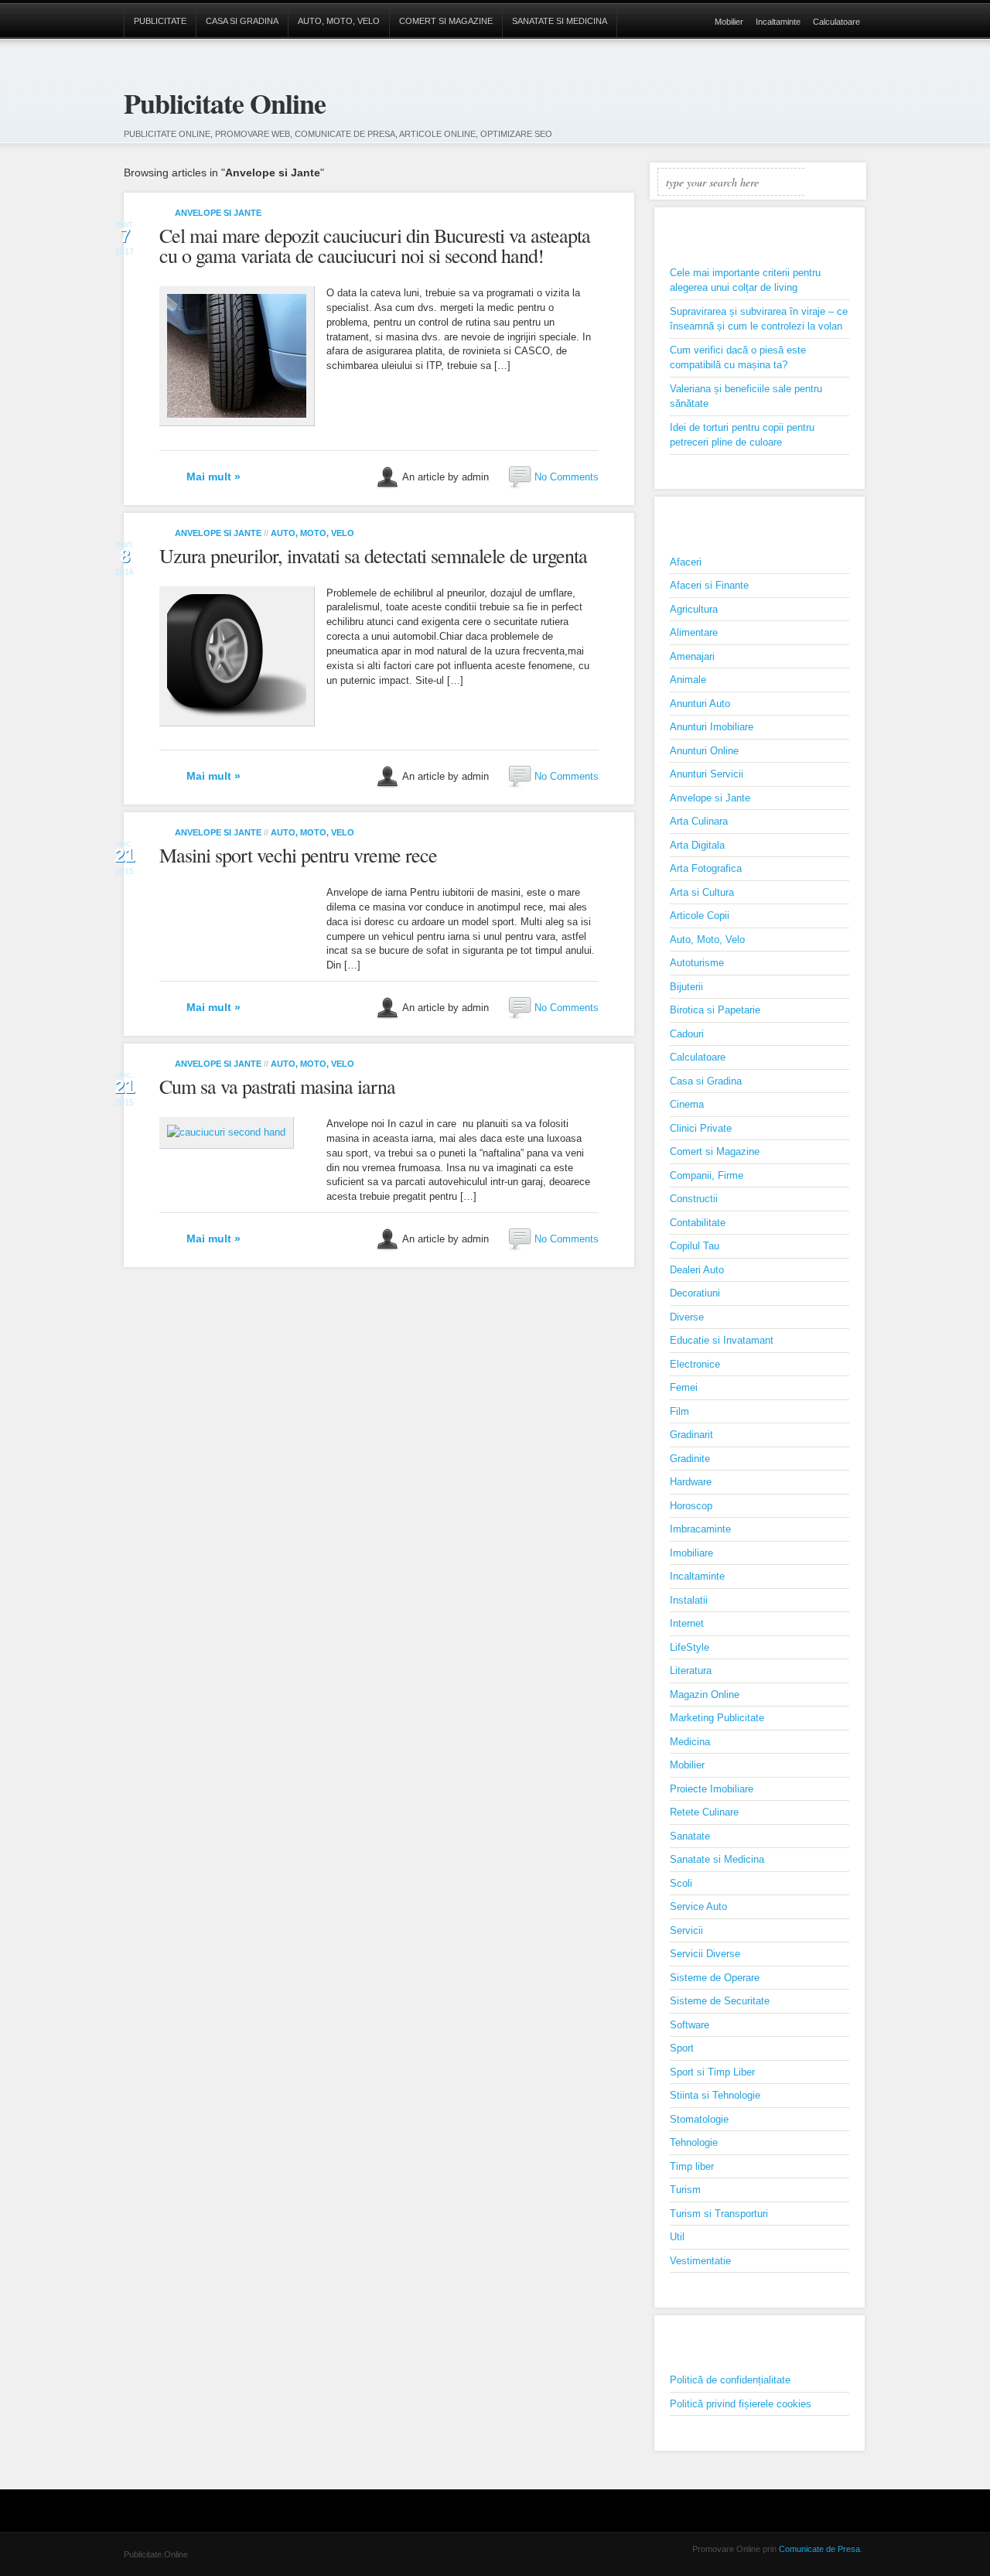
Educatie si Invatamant (722, 1340)
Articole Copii (700, 916)
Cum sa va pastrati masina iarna (277, 1086)
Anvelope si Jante (218, 213)
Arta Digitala (697, 845)
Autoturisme (697, 963)
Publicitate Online (225, 103)
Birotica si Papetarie (715, 1010)
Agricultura (694, 609)
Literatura (691, 1671)
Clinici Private (701, 1128)
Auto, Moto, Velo (339, 21)
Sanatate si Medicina (560, 21)
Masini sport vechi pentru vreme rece (298, 855)
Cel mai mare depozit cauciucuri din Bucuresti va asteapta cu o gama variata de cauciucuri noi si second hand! (375, 245)
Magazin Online (705, 1695)
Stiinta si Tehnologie (715, 2095)
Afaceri (686, 562)
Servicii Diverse (705, 1954)
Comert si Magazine (446, 21)
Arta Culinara (699, 821)
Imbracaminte (700, 1529)
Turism (685, 2190)
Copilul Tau (695, 1246)
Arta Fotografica (706, 868)
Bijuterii (686, 987)
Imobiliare (691, 1553)
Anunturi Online (704, 751)
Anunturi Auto (700, 704)
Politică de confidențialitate (730, 2380)
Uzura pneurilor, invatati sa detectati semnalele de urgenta (373, 555)
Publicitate (160, 21)
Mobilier (729, 22)
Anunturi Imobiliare (712, 727)
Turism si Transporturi (719, 2214)
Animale (688, 680)
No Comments (567, 476)
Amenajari (692, 656)
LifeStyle (690, 1647)
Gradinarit (691, 1435)
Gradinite (690, 1459)
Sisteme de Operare (715, 1978)
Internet (687, 1623)
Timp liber (692, 2166)
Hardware (691, 1482)
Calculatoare (836, 22)
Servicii (686, 1930)
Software (690, 2025)
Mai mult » (213, 477)
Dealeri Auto (697, 1270)
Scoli (681, 1883)
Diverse (687, 1317)
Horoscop (691, 1506)
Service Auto (698, 1906)
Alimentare (694, 632)
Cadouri (687, 1034)
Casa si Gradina (242, 21)
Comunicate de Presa (819, 2549)
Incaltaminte (778, 22)
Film (679, 1411)
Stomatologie (699, 2119)
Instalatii (689, 1600)
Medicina (690, 1742)
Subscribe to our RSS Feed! (854, 94)
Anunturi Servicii (707, 774)
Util (677, 2237)
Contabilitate (698, 1223)
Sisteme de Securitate (720, 2001)
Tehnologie (694, 2142)
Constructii (694, 1199)
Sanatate (690, 1836)
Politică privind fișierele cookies (741, 2404)
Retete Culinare (704, 1812)
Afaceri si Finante (709, 585)
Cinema (687, 1104)
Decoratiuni (695, 1293)
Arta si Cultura (702, 892)
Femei (684, 1387)
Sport (682, 2048)
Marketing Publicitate (717, 1718)
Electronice (695, 1364)
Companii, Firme (707, 1175)
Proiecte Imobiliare (712, 1789)
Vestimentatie (700, 2261)
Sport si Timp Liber (712, 2072)
